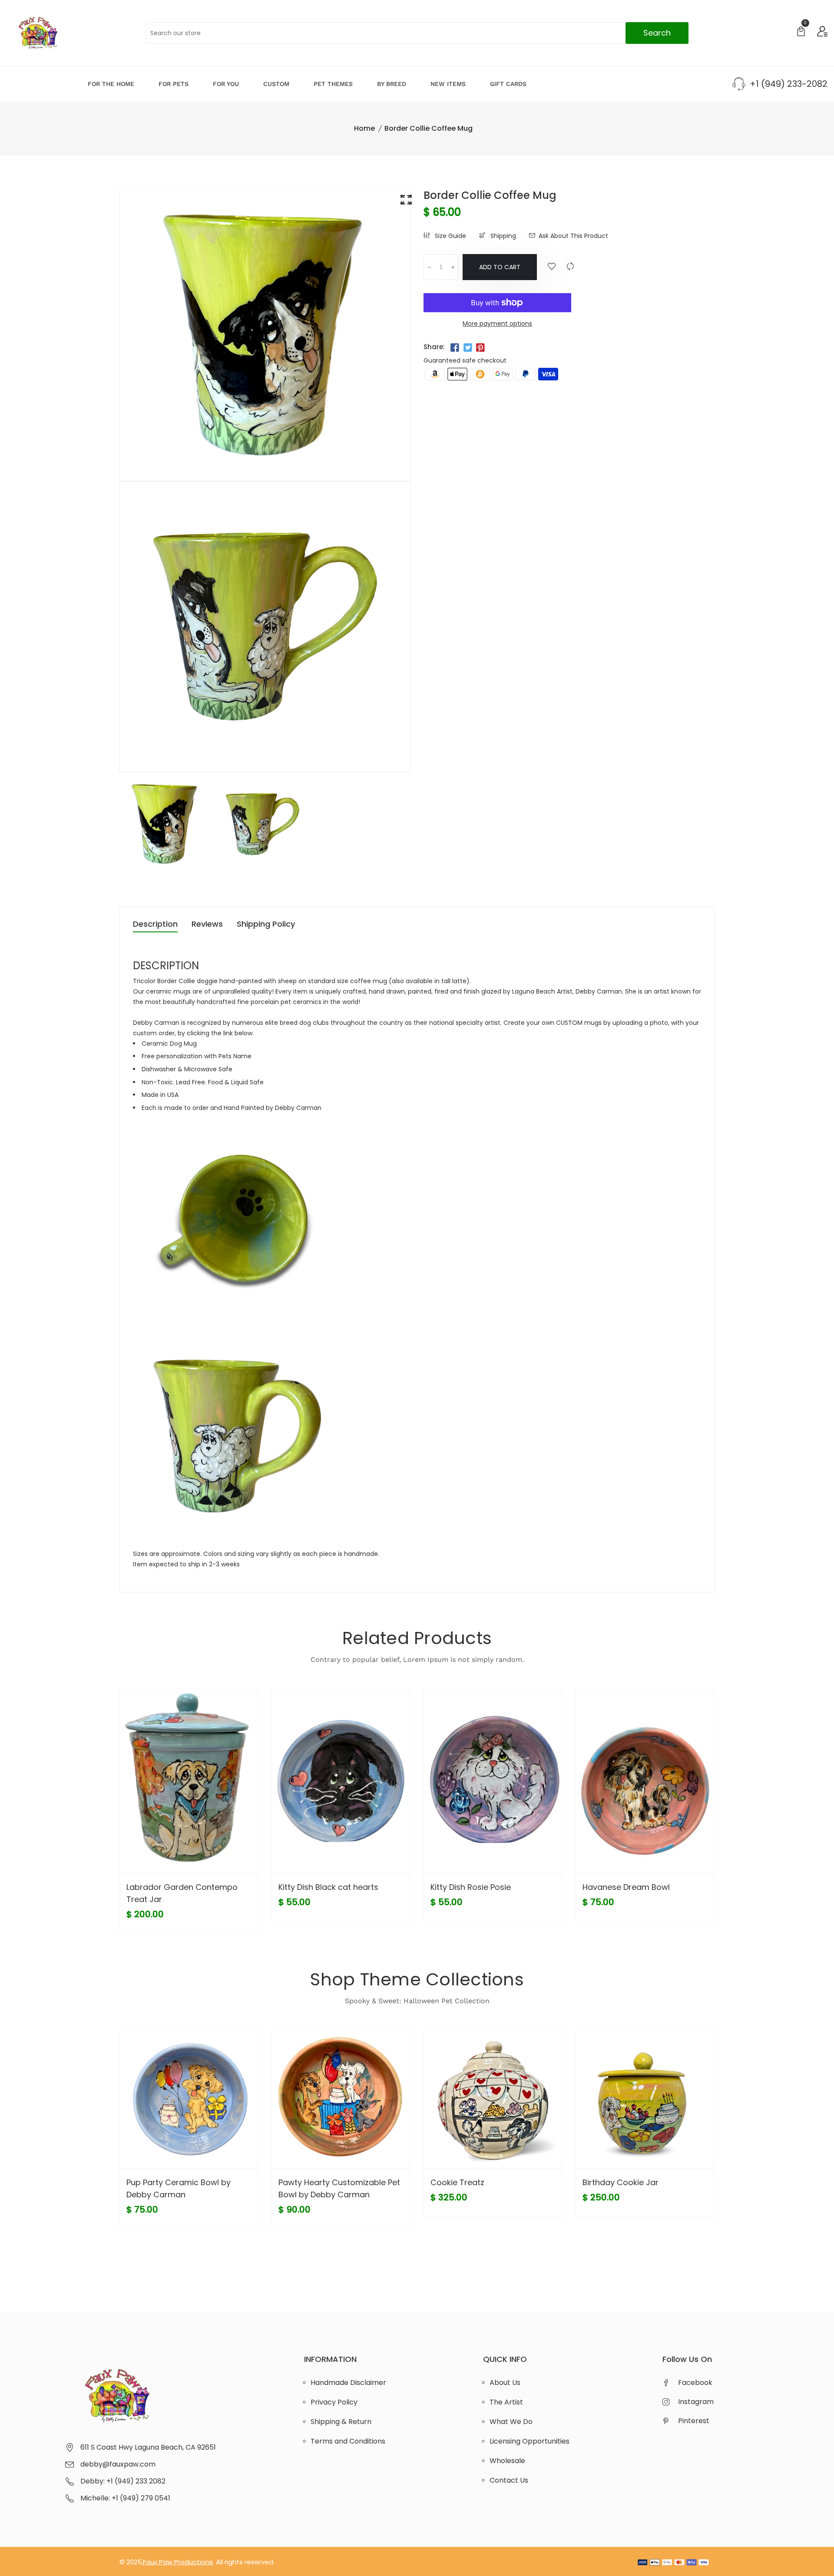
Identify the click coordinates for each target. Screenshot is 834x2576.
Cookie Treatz (457, 2182)
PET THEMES (333, 84)
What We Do (511, 2422)
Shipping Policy (266, 925)
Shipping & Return (341, 2422)
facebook (695, 2383)
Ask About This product (573, 236)
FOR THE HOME (111, 84)
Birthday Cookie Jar (621, 2182)
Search (657, 33)
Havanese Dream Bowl (626, 1887)
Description (155, 925)
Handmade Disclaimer (348, 2383)
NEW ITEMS (448, 84)
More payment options (497, 324)
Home (364, 128)
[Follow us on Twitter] (467, 348)
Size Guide (450, 236)
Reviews (207, 925)
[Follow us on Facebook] (455, 348)
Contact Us (509, 2480)
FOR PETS (174, 84)
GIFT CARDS (508, 84)
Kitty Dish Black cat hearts (328, 1887)
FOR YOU (226, 84)
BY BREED (392, 84)
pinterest (694, 2421)
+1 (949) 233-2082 (789, 84)
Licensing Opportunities (530, 2441)
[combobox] (417, 33)
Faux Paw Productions (178, 2562)
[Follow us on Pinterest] (480, 348)
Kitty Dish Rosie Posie (471, 1887)
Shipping (502, 236)
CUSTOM (276, 84)
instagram (696, 2402)
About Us (505, 2383)
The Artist (506, 2402)
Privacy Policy (334, 2402)
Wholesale (507, 2461)
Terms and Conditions (348, 2441)
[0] (801, 32)
